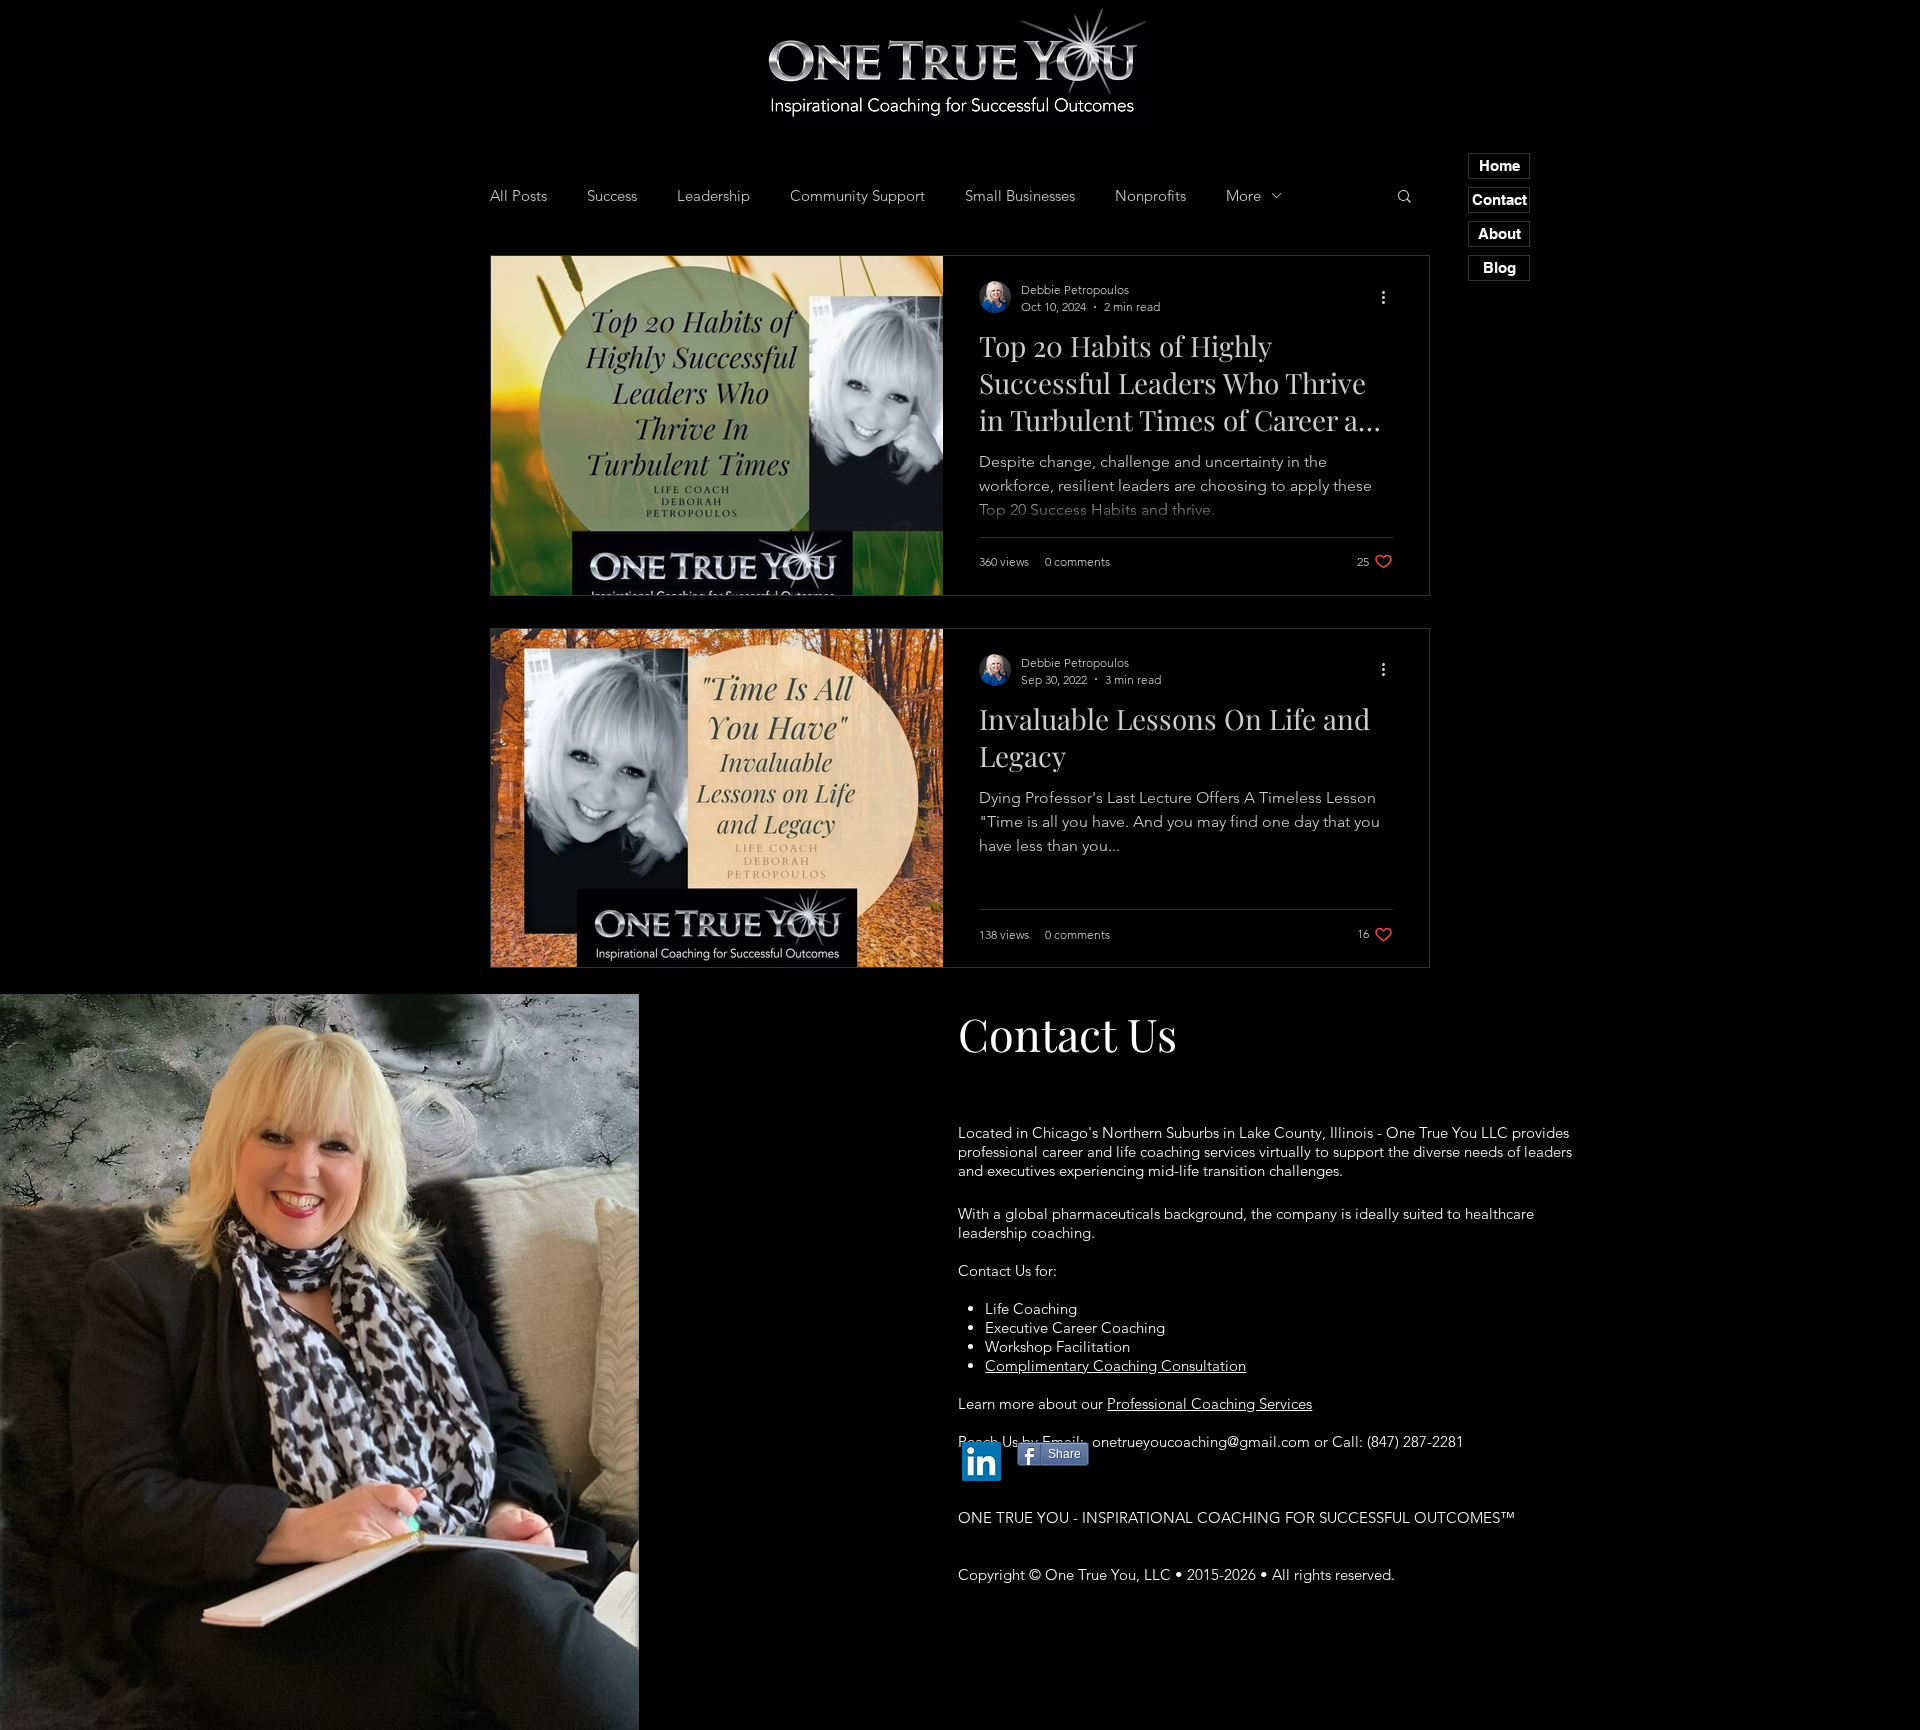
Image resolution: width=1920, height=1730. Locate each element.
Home (1499, 165)
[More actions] (1390, 297)
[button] (1404, 197)
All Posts (518, 195)
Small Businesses (1020, 195)
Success (612, 195)
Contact (1499, 199)
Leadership (713, 195)
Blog (1499, 267)
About (1499, 233)
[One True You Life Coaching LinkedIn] (981, 1461)
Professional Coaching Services (1209, 1403)
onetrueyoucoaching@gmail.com (1201, 1441)
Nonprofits (1150, 195)
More (1243, 195)
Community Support (857, 195)
